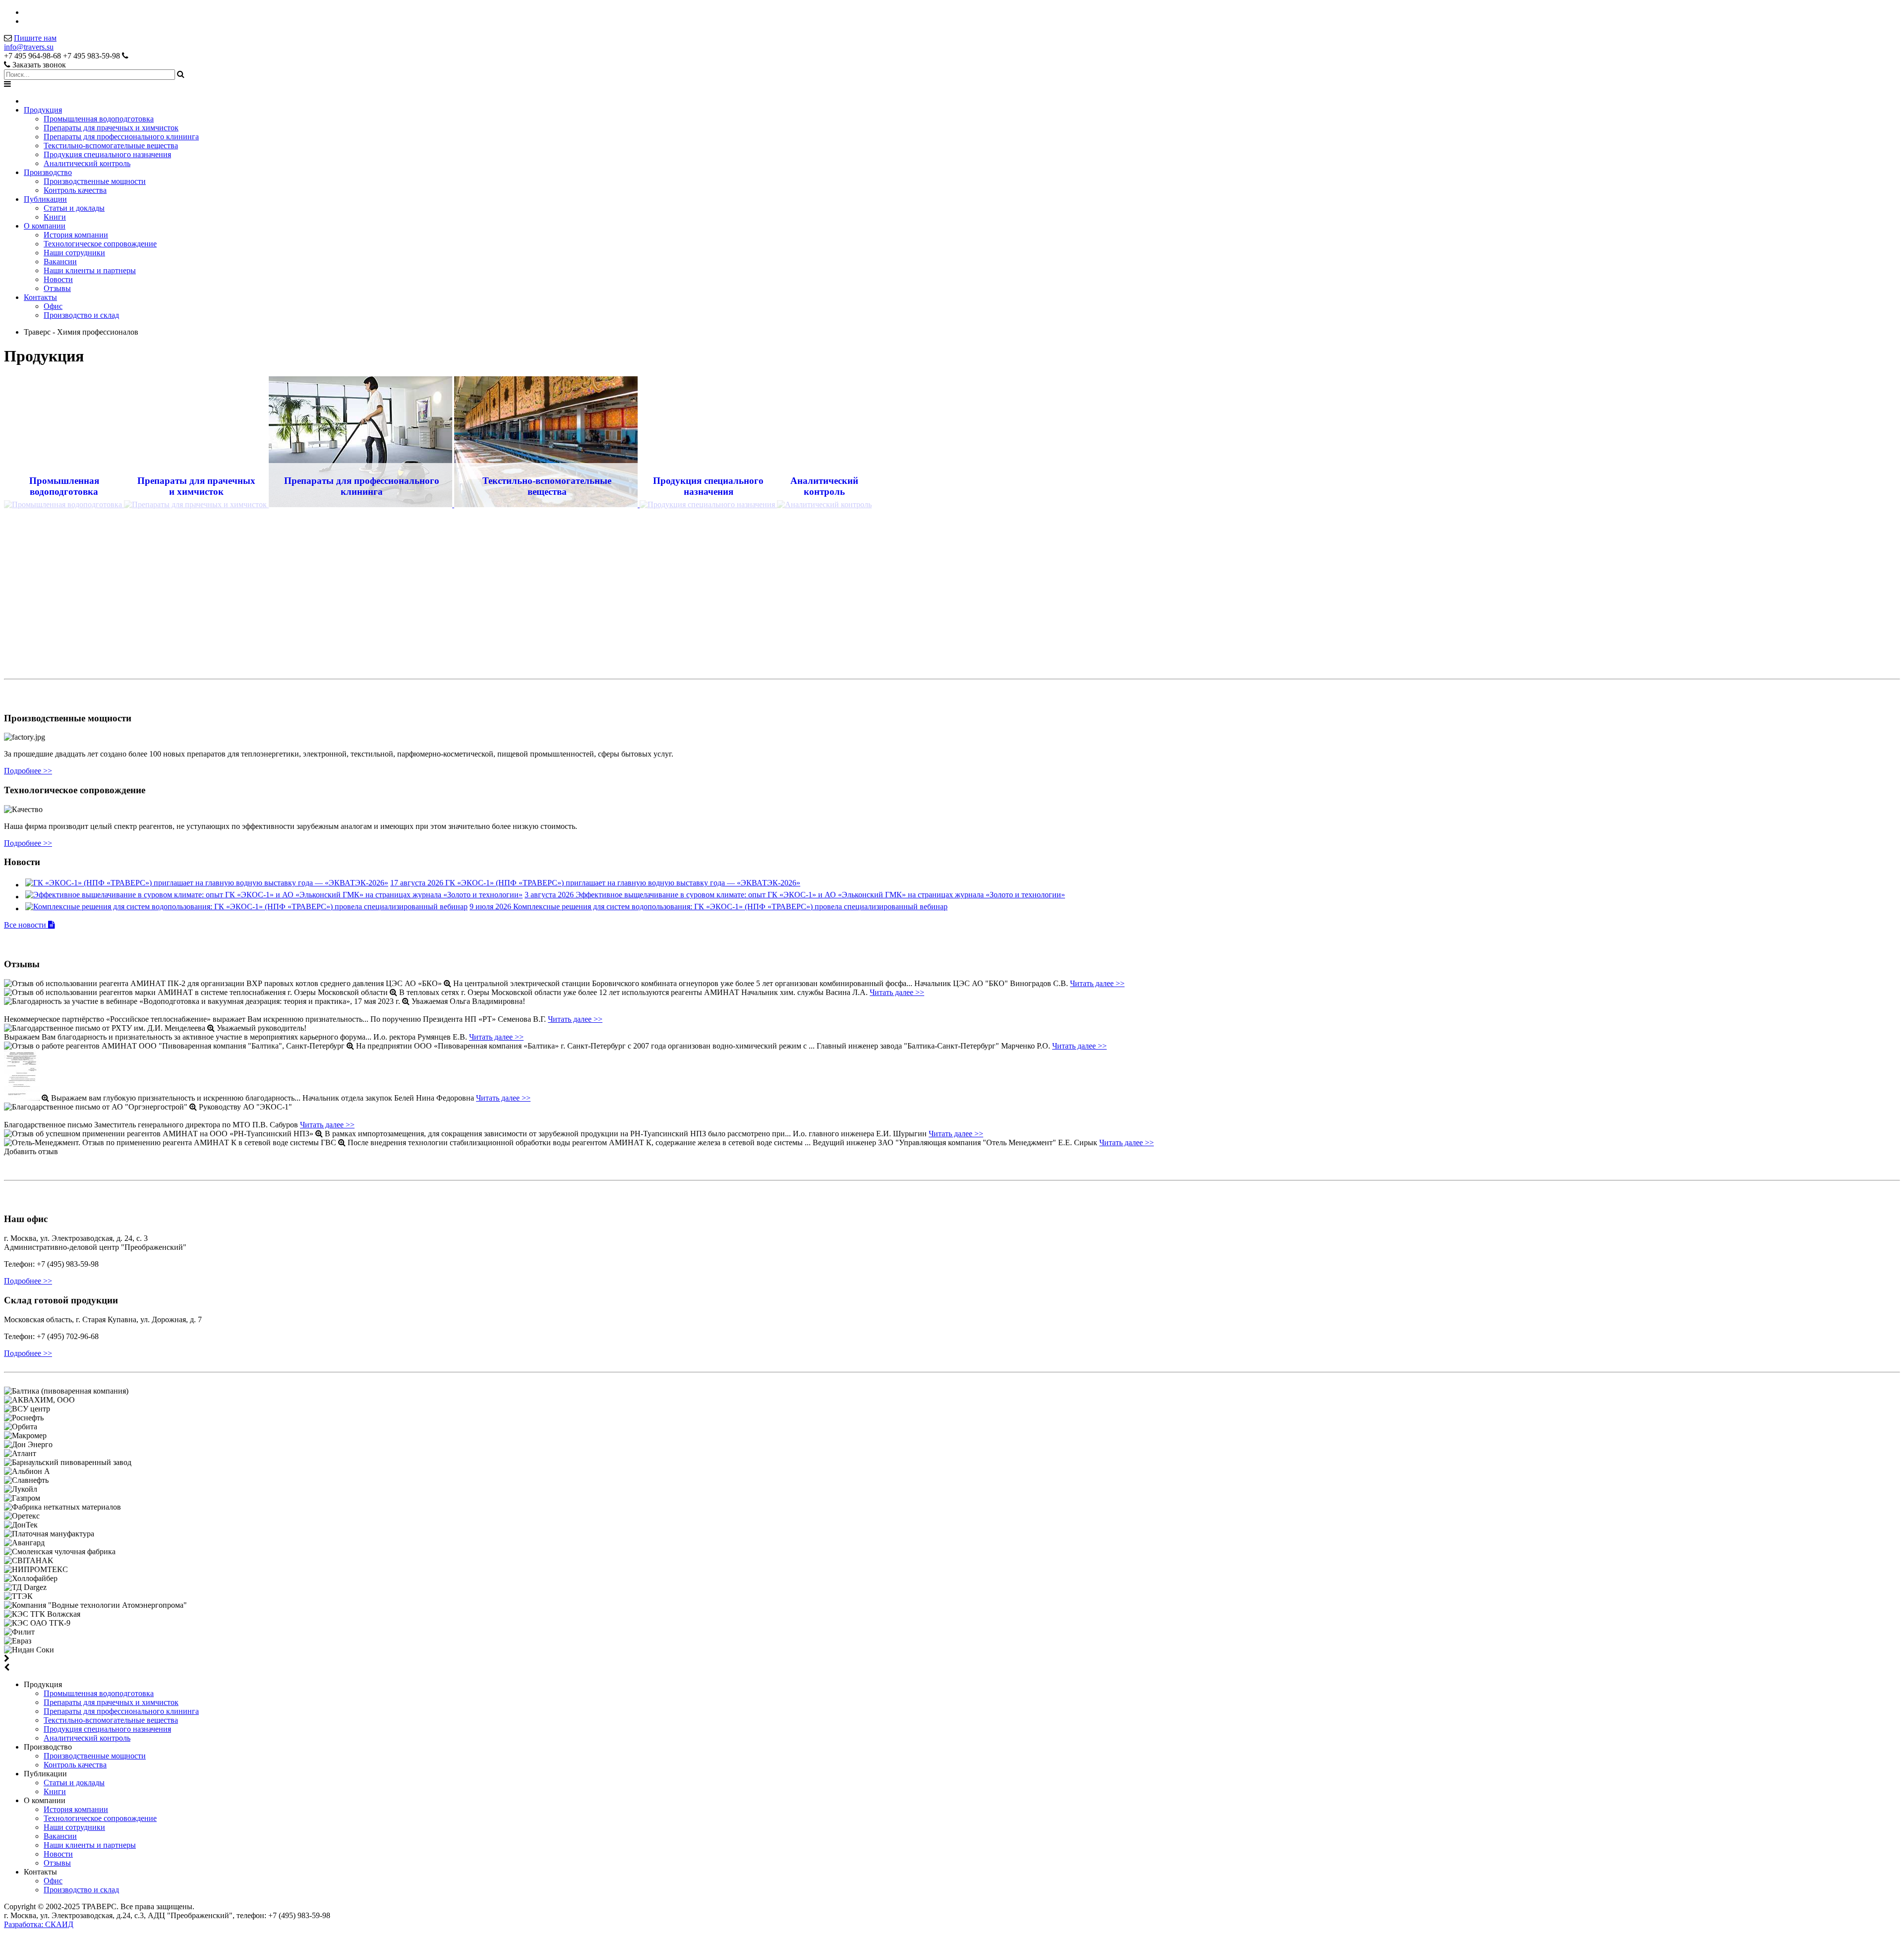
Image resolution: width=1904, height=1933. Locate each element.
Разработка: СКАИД (39, 1924)
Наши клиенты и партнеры (90, 270)
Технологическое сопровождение (100, 244)
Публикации (45, 199)
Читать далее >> (1097, 983)
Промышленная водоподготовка (99, 119)
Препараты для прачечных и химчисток (111, 128)
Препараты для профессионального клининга (121, 137)
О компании (45, 226)
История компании (76, 235)
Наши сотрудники (74, 253)
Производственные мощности (95, 181)
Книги (55, 217)
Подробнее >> (28, 771)
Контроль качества (75, 190)
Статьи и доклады (74, 208)
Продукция (43, 110)
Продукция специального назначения (107, 154)
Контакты (40, 297)
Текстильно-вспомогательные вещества (111, 146)
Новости (58, 279)
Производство (48, 172)
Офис (53, 306)
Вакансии (60, 262)
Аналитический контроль (87, 163)
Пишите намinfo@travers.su (30, 42)
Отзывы (57, 288)
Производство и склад (81, 315)
